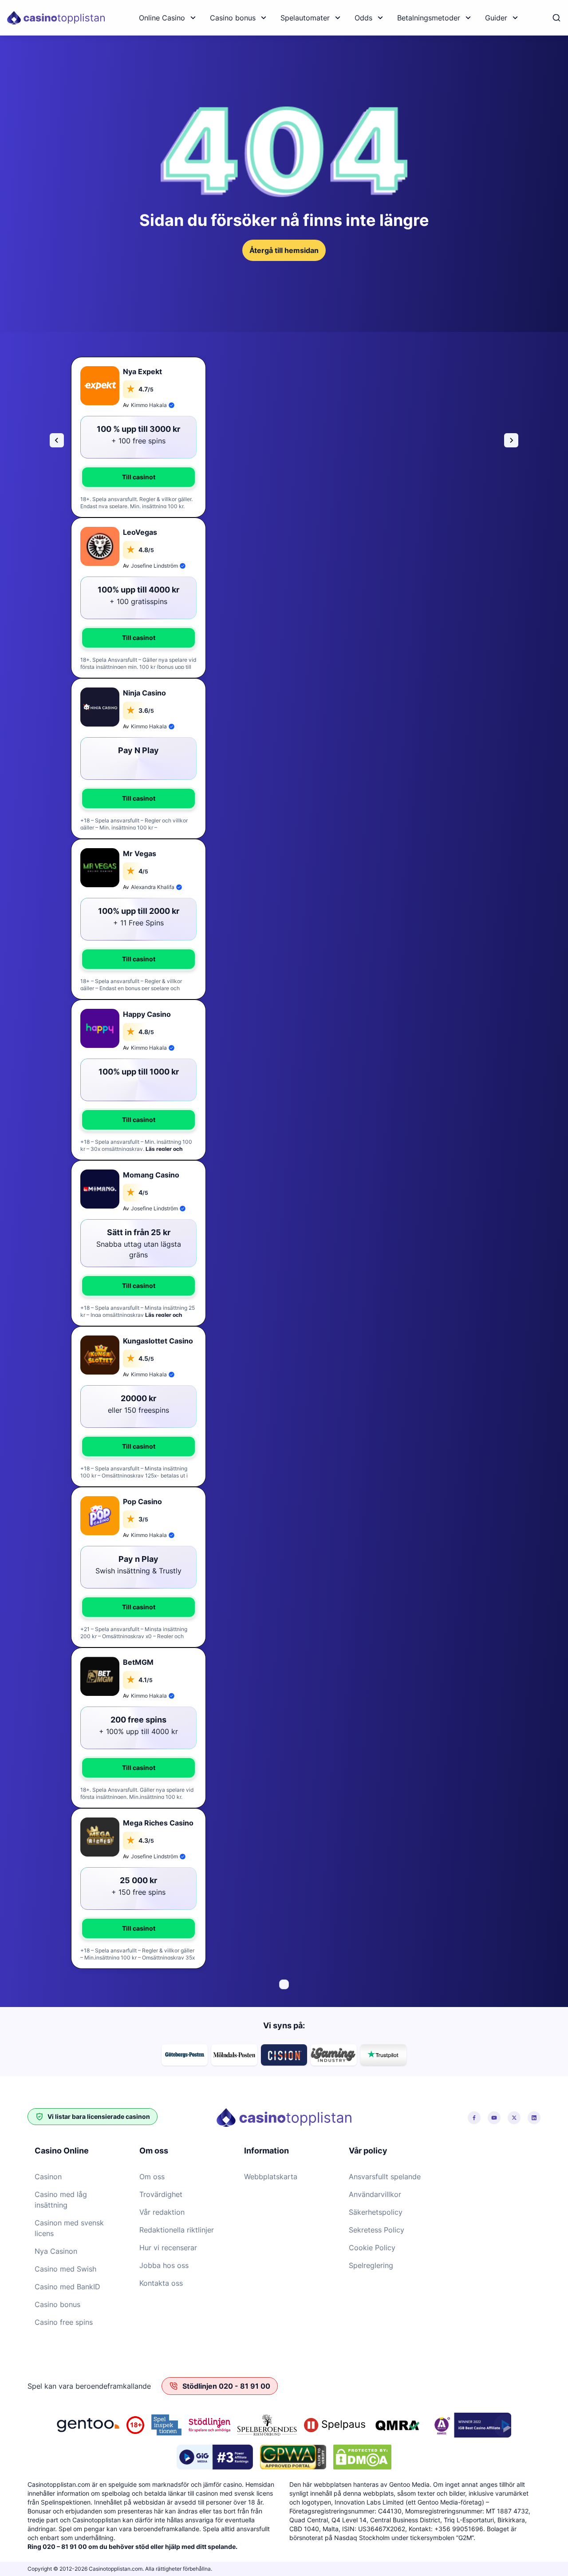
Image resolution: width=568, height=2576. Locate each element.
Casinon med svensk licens (69, 2228)
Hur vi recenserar (168, 2248)
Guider (496, 18)
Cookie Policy (372, 2248)
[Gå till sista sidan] (57, 440)
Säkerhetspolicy (376, 2212)
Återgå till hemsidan (284, 250)
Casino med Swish (65, 2269)
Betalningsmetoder (429, 18)
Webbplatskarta (271, 2177)
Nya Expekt (142, 371)
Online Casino (162, 18)
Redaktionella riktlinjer (177, 2230)
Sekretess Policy (377, 2230)
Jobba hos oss (164, 2265)
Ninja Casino (144, 693)
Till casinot (139, 477)
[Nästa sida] (511, 440)
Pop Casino (142, 1501)
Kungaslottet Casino (158, 1341)
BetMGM (138, 1662)
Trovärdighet (161, 2194)
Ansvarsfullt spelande (385, 2177)
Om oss (152, 2177)
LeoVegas (140, 532)
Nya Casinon (56, 2251)
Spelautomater (305, 18)
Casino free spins (64, 2322)
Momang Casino (151, 1175)
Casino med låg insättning (61, 2200)
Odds (363, 18)
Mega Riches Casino (158, 1823)
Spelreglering (371, 2265)
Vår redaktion (162, 2212)
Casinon (48, 2177)
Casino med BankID (67, 2287)
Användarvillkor (375, 2194)
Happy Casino (147, 1014)
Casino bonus (233, 18)
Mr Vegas (140, 853)
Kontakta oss (161, 2283)
